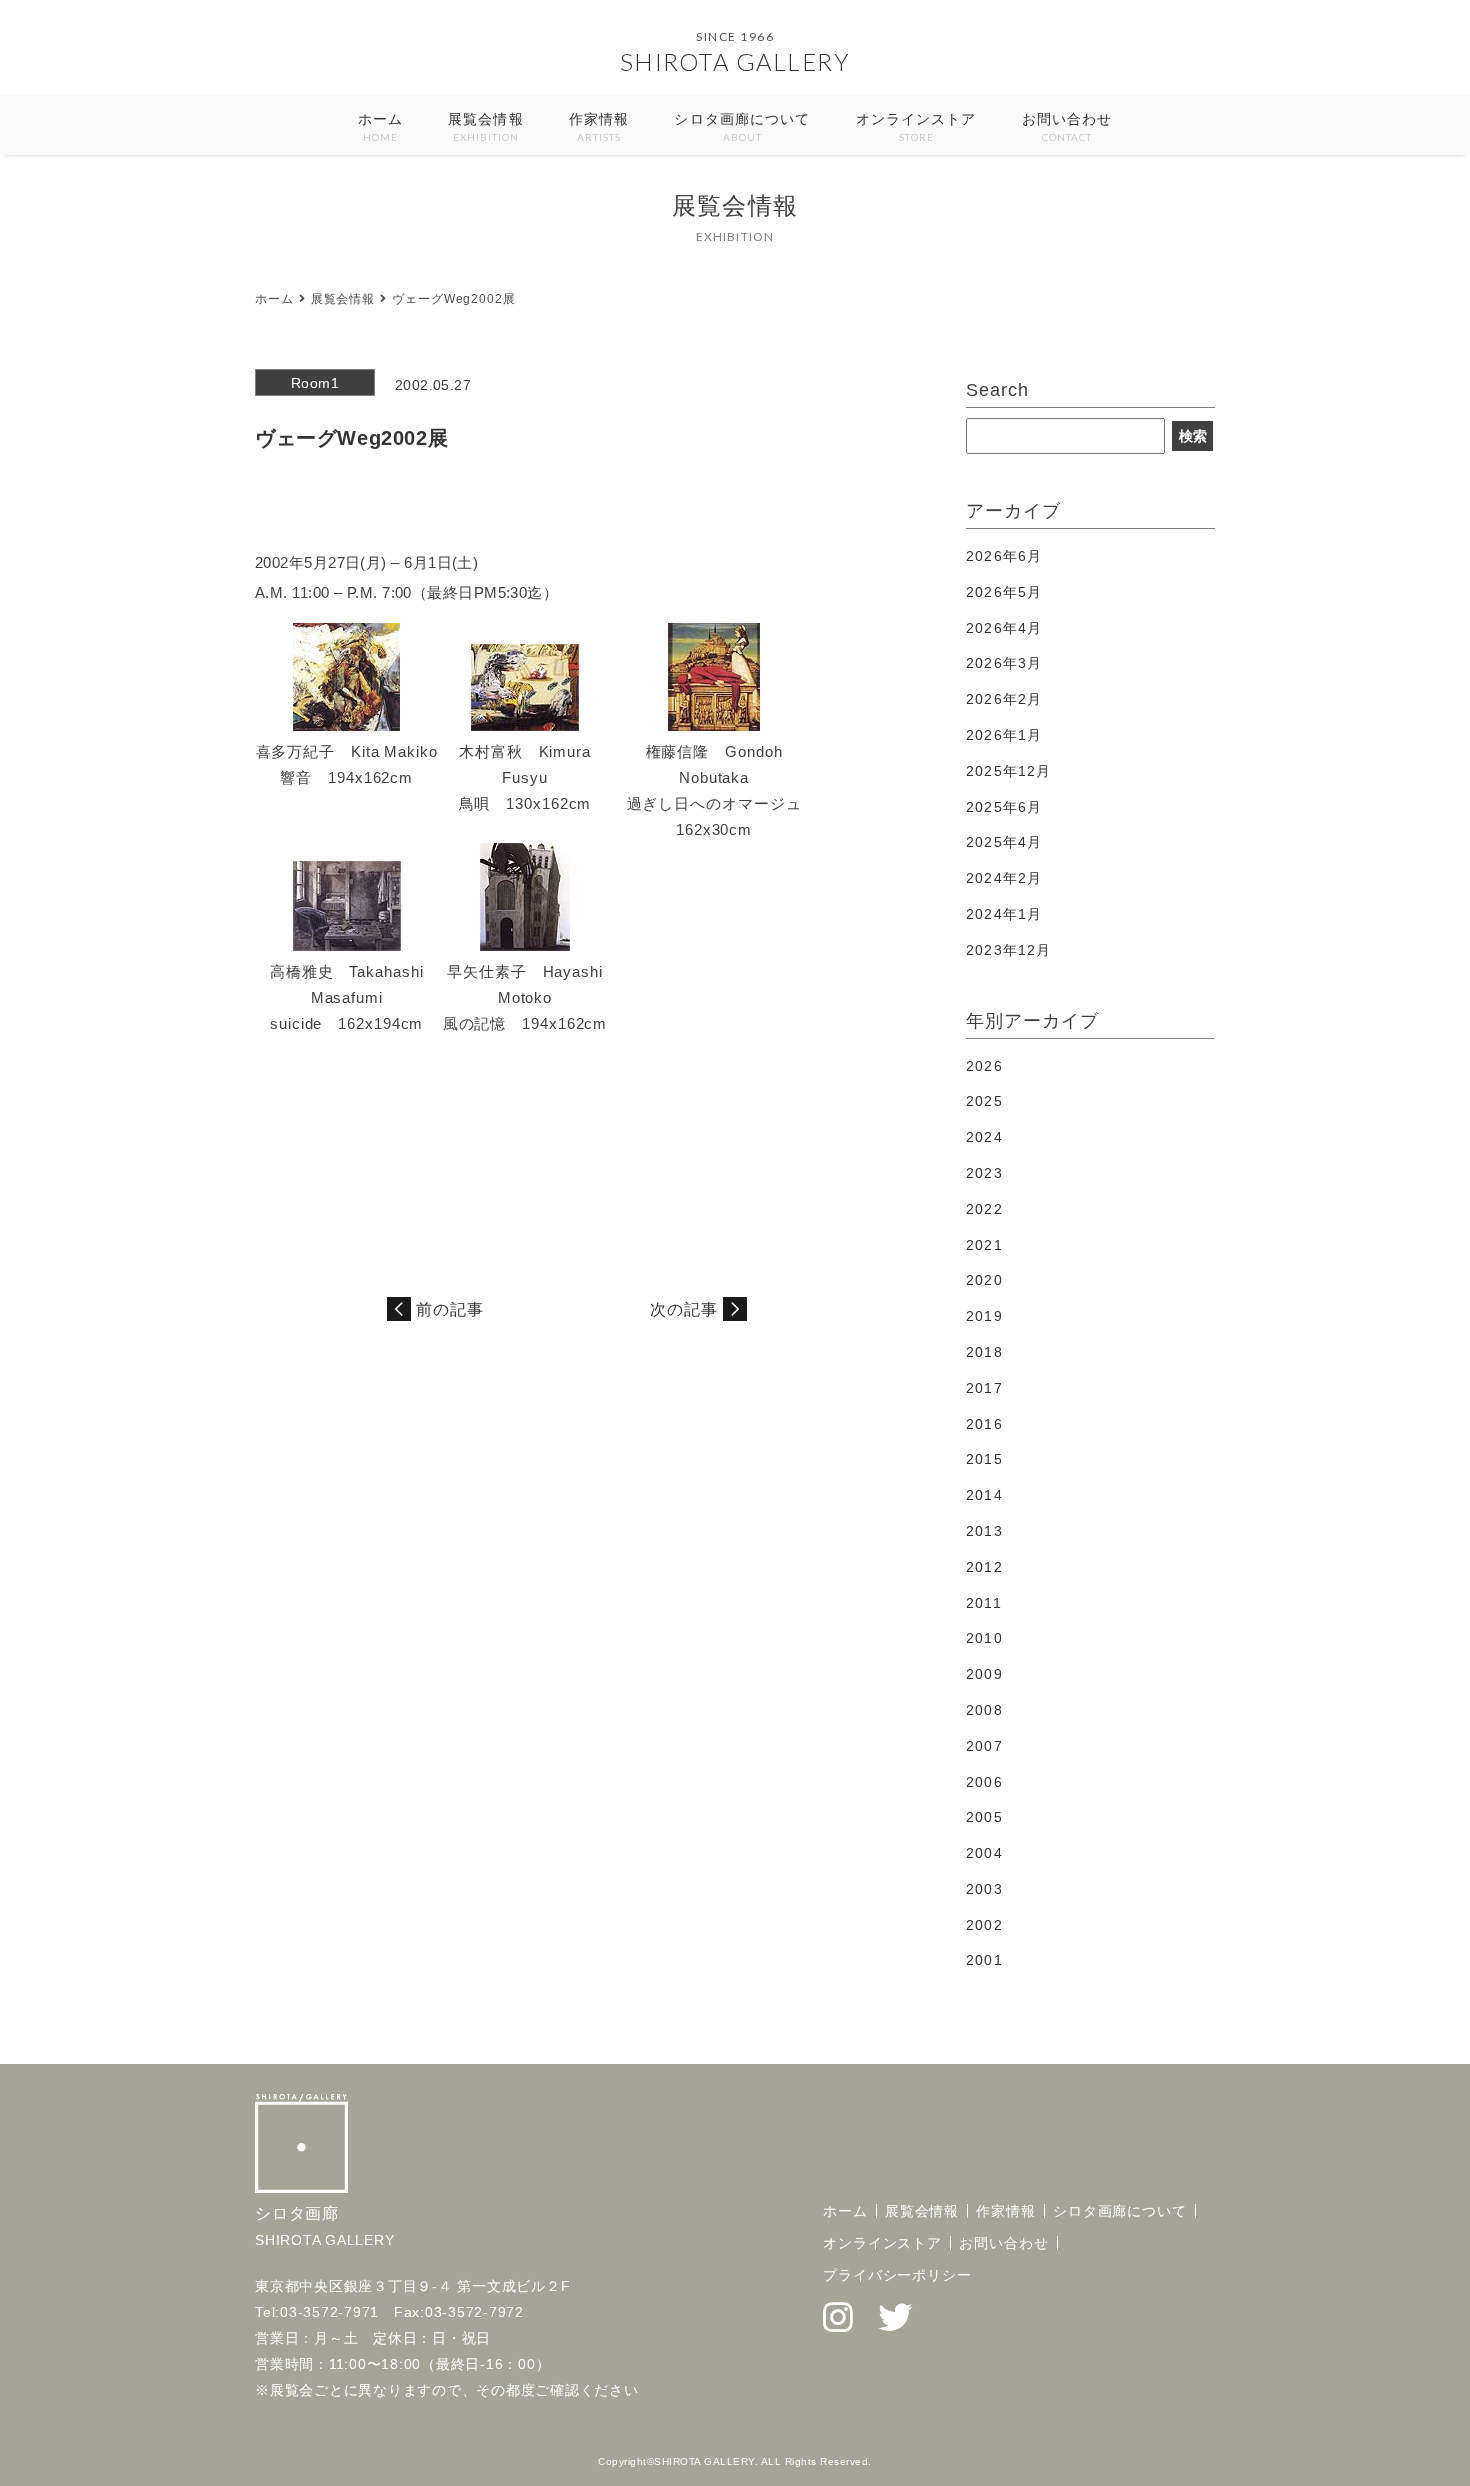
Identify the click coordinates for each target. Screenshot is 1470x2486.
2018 (984, 1352)
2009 (984, 1674)
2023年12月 (1008, 950)
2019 (984, 1316)
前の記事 (450, 1309)
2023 (984, 1173)
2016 (984, 1424)
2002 (984, 1925)
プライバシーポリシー (897, 2275)
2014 (984, 1495)
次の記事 (684, 1309)
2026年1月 (1004, 735)
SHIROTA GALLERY (735, 61)
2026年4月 (1004, 628)
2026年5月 (1004, 592)
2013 (984, 1531)
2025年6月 (1004, 807)
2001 (984, 1960)
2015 (984, 1459)
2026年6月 (1004, 556)
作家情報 (599, 127)
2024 (984, 1137)
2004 (984, 1853)
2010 (984, 1638)
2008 (984, 1710)
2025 (984, 1101)
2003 (984, 1889)
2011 (983, 1603)
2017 (984, 1388)
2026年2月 (1004, 699)
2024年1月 (1004, 914)
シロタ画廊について (742, 127)
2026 (984, 1066)
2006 (984, 1782)
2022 (984, 1209)
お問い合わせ (1067, 127)
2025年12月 (1008, 771)
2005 (984, 1817)
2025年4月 (1004, 842)
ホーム (380, 127)
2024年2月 (1004, 878)
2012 (984, 1567)
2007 (984, 1746)
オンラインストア (916, 127)
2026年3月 (1004, 663)
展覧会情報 (486, 127)
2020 (984, 1280)
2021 (984, 1245)
